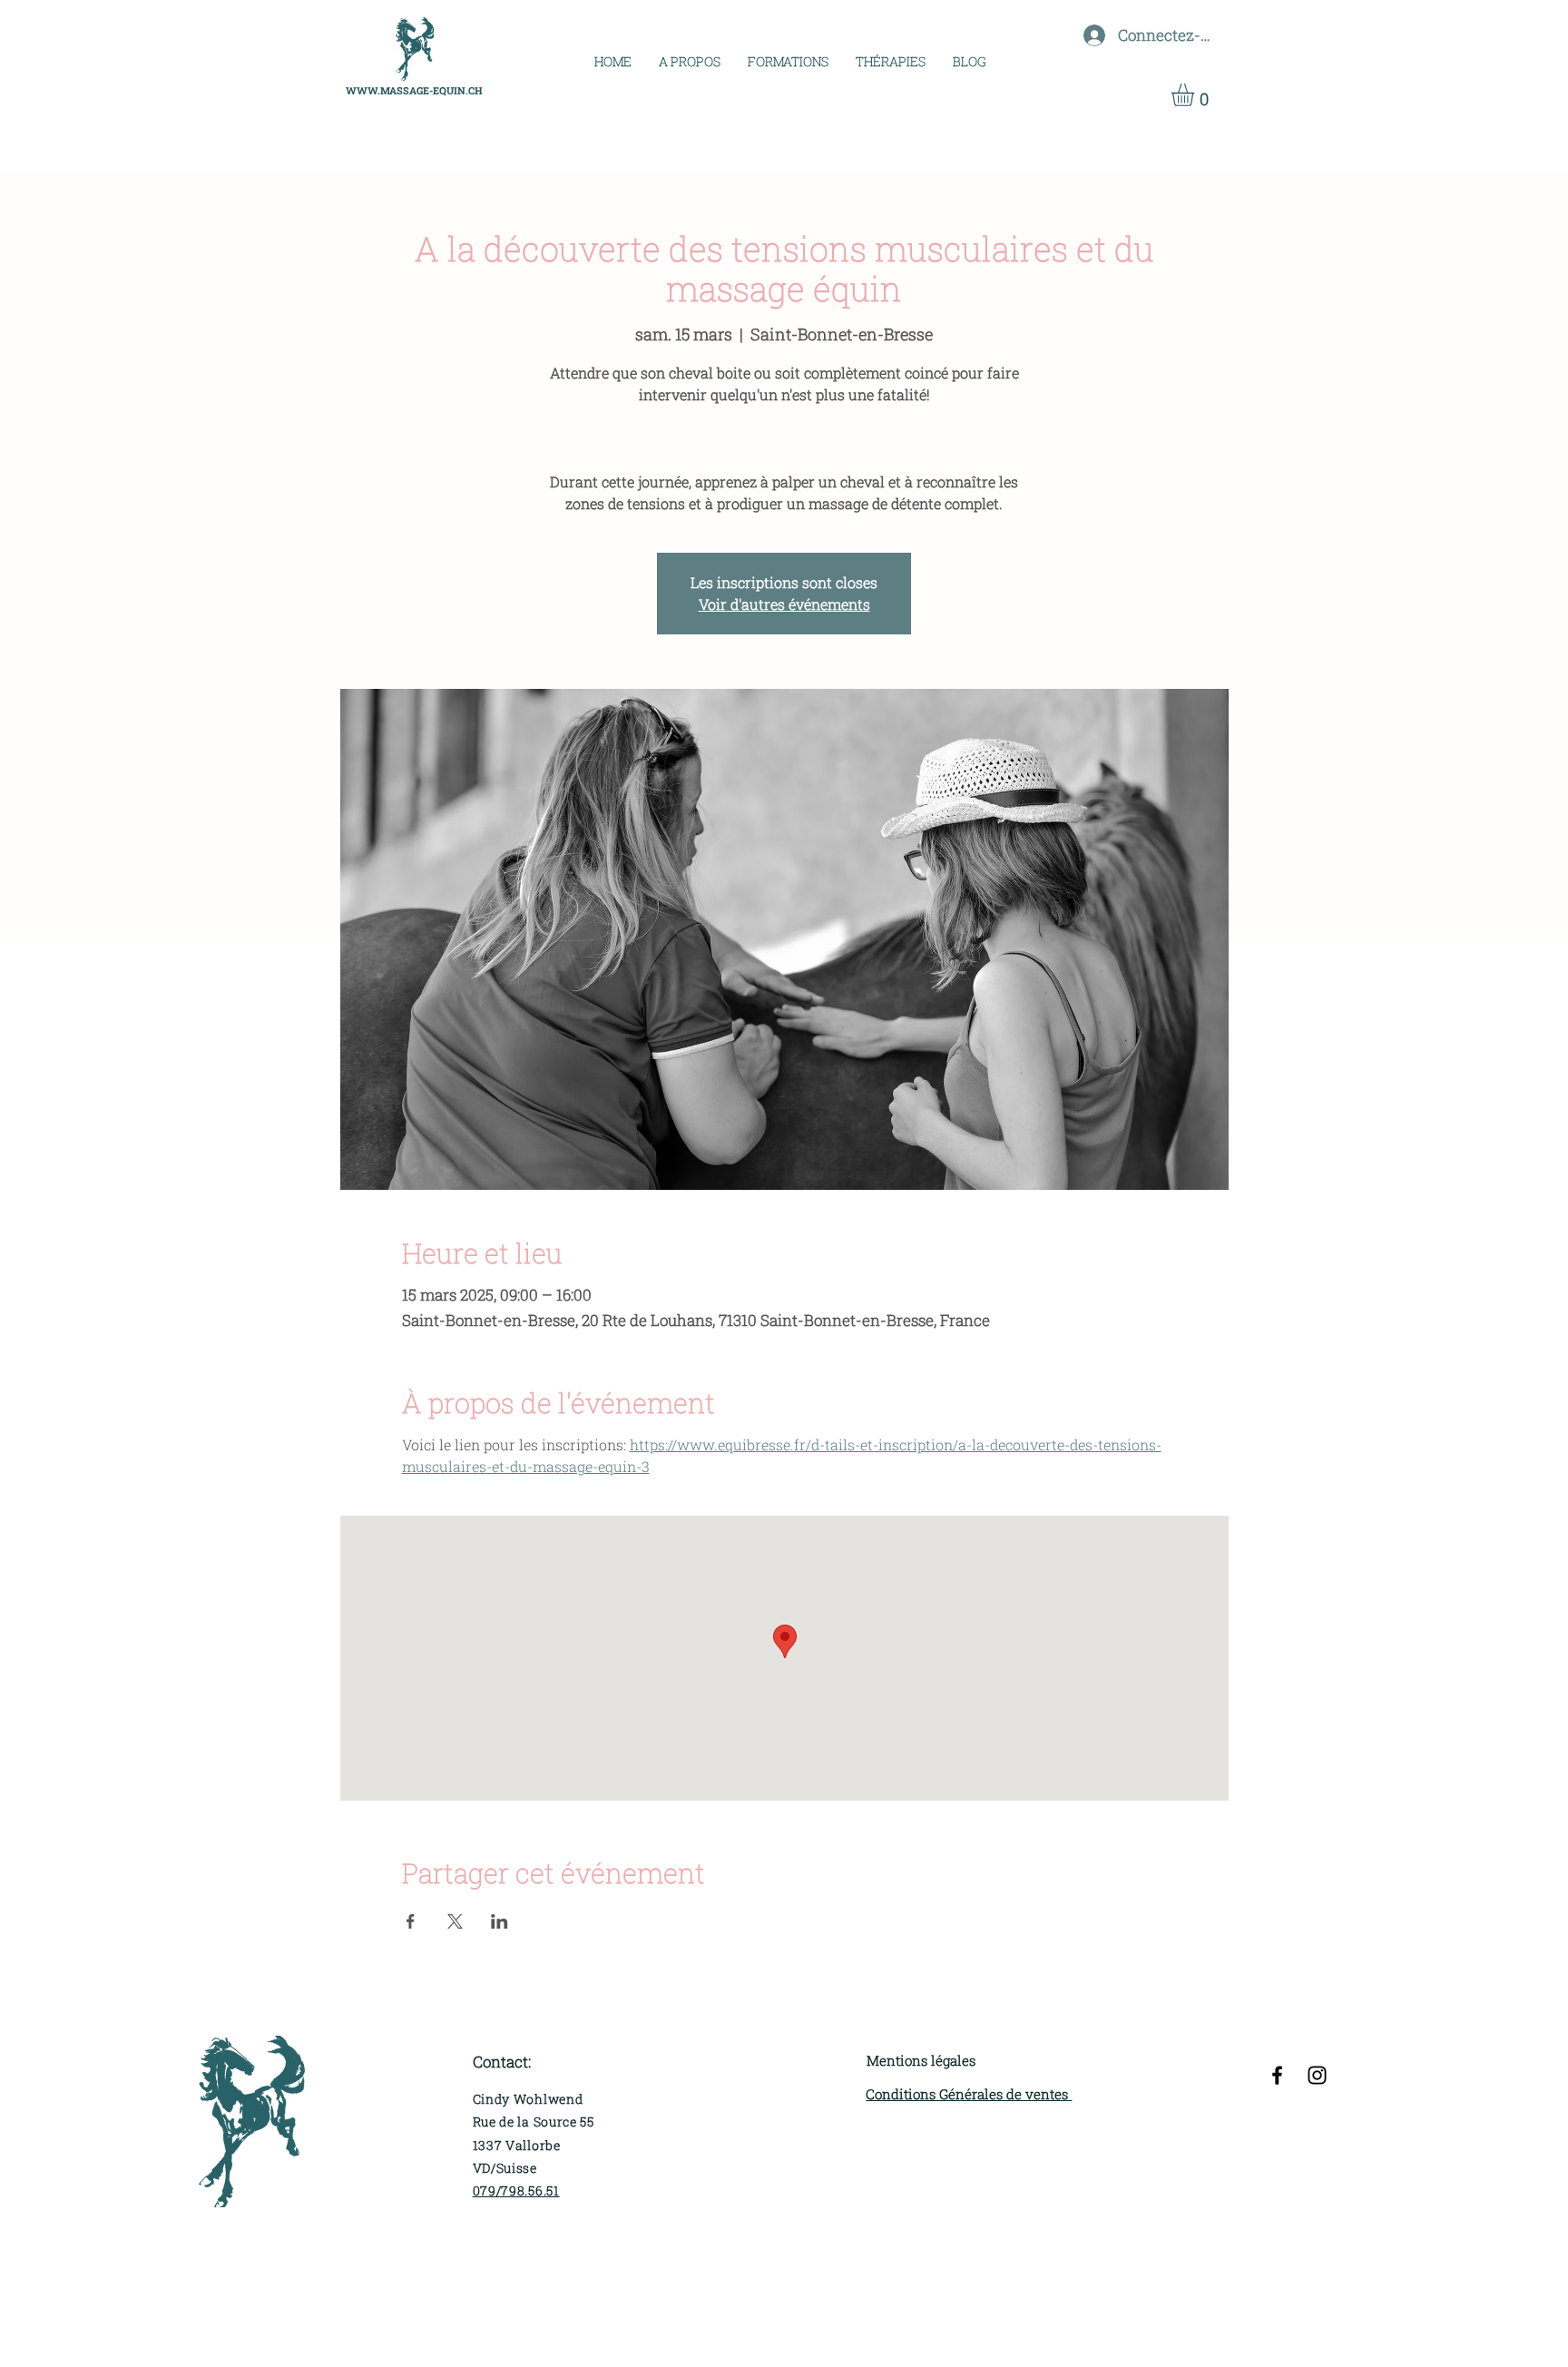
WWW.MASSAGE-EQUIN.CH (414, 90)
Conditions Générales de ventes (969, 2094)
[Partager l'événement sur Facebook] (411, 1921)
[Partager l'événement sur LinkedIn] (500, 1921)
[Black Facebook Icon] (1277, 2075)
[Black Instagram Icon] (1317, 2075)
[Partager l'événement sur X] (455, 1921)
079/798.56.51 (516, 2190)
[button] (788, 61)
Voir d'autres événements (784, 604)
